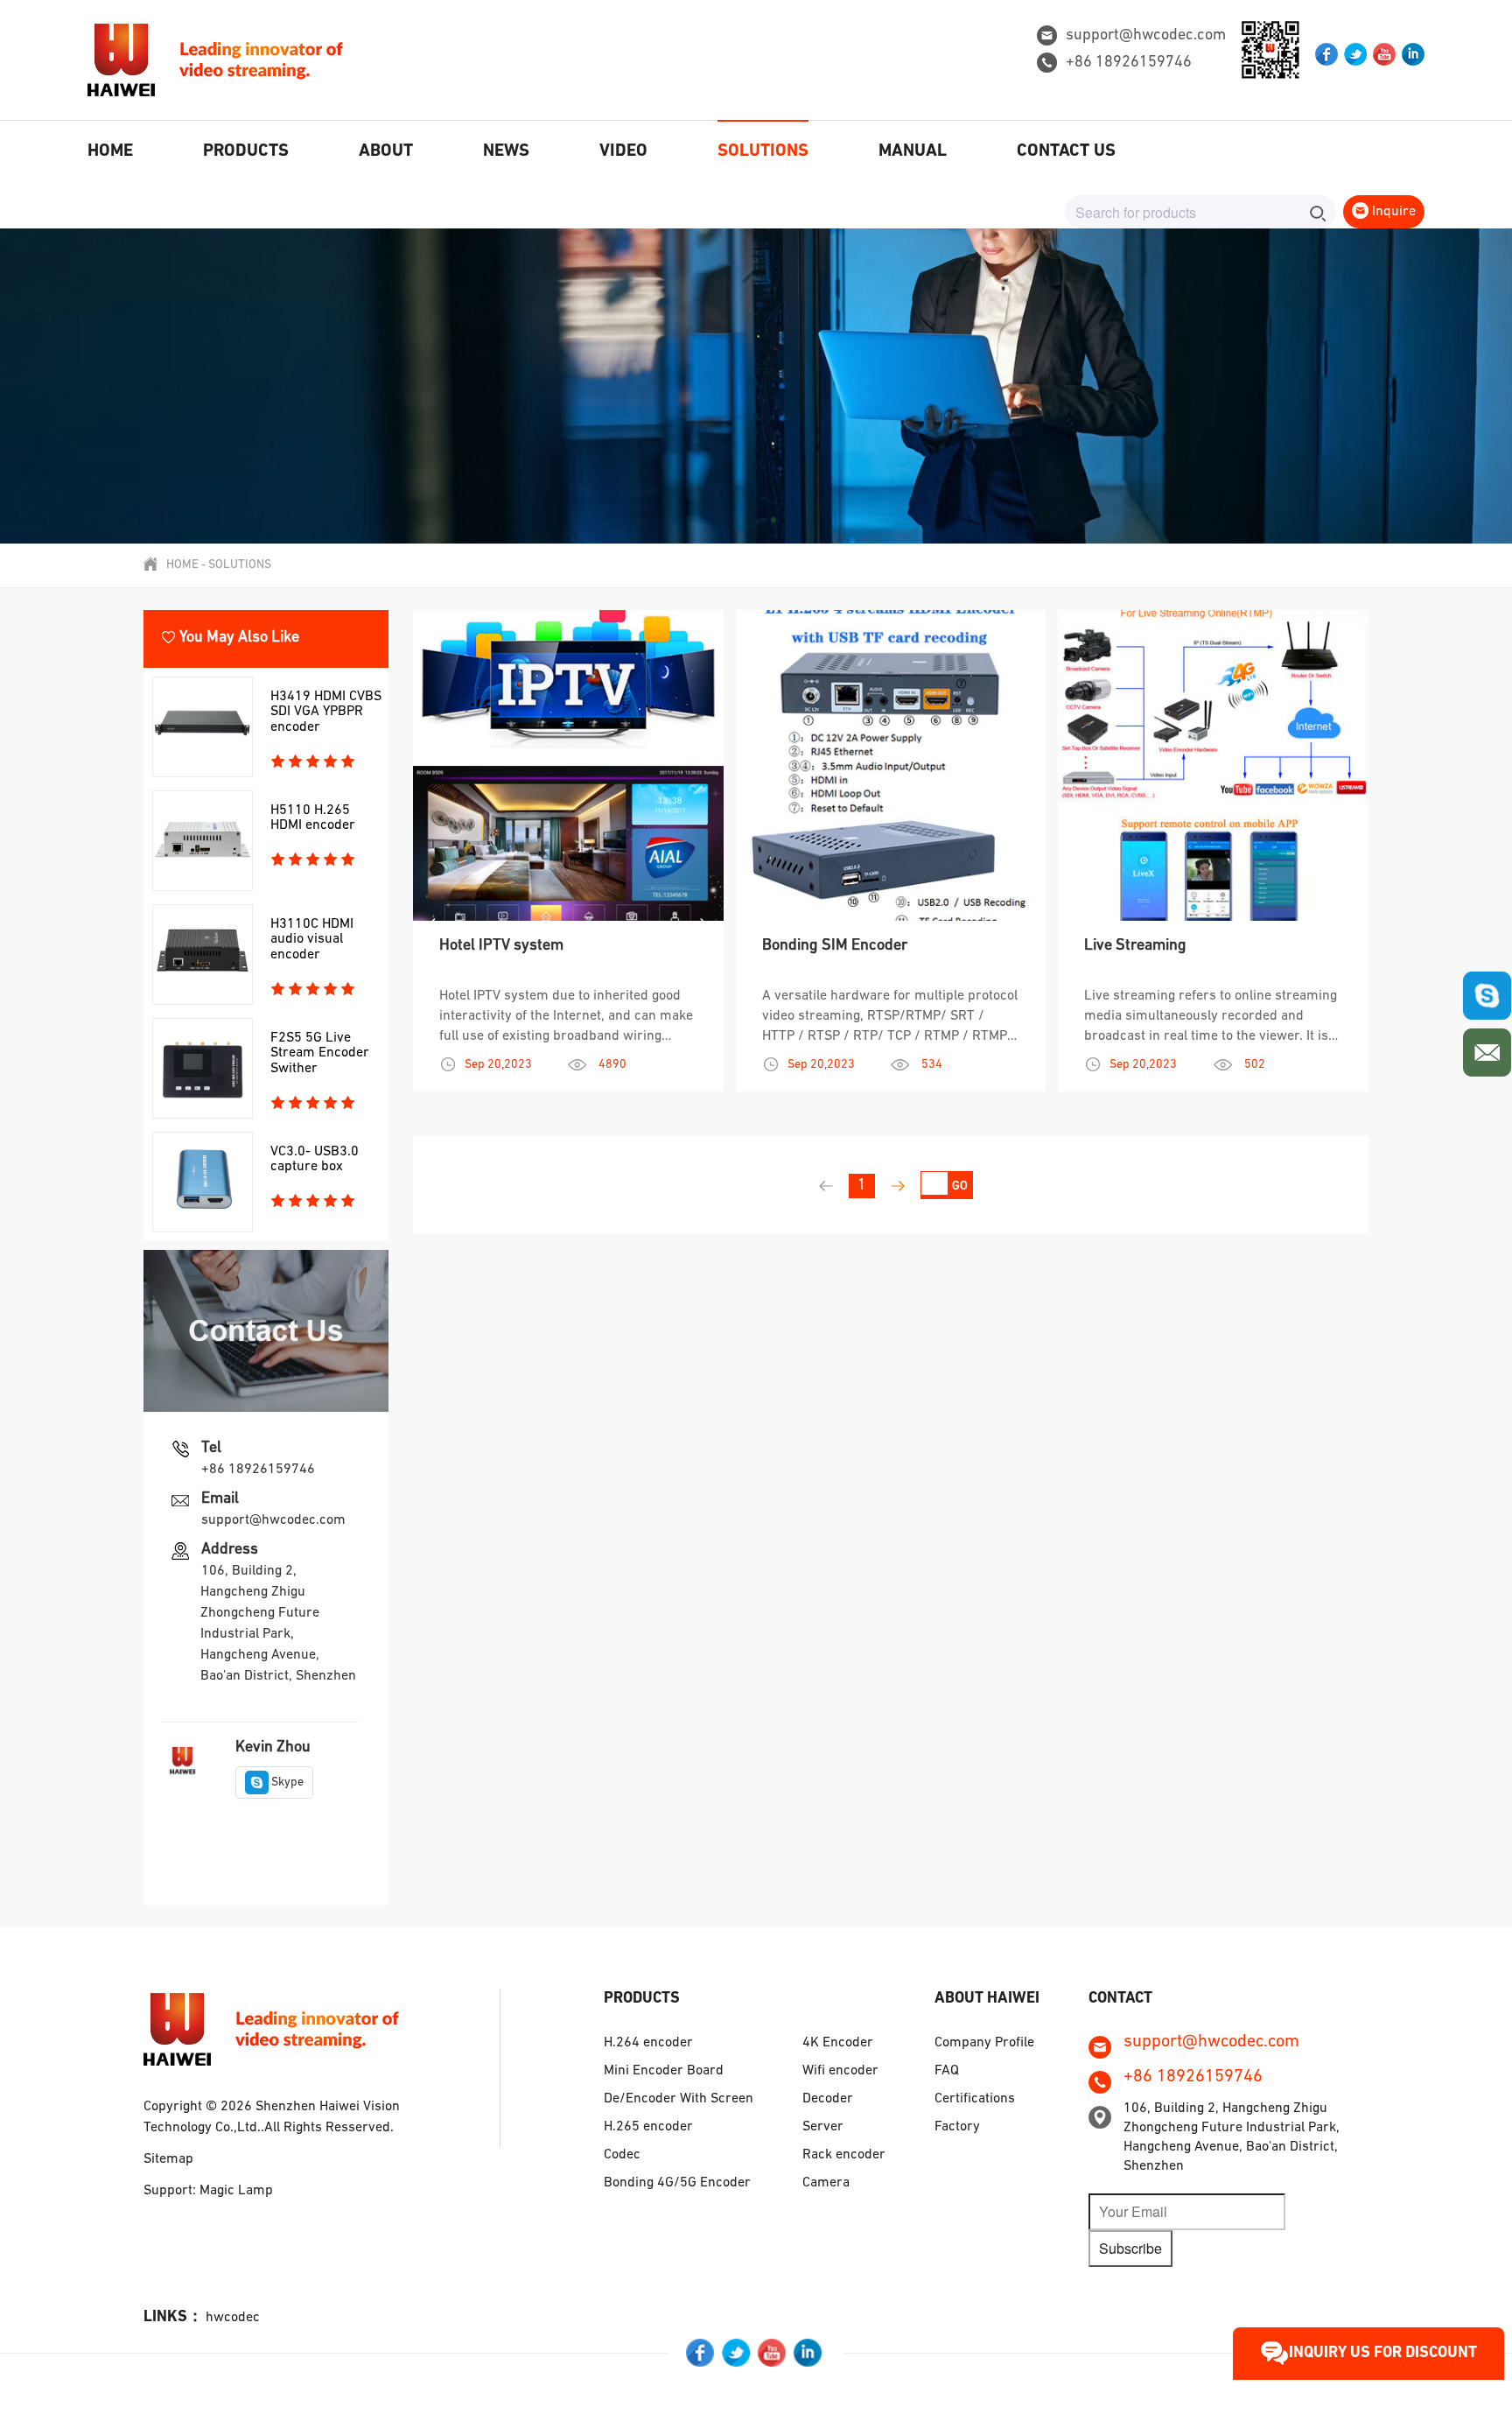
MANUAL (913, 151)
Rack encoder (844, 2155)
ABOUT (386, 151)
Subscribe (1130, 2248)
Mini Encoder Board (664, 2071)
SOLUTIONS (763, 151)
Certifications (975, 2099)
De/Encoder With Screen (679, 2099)
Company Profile (984, 2043)
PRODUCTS (246, 151)
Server (823, 2127)
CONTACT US (1066, 151)
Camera (826, 2183)
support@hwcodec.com (1146, 36)
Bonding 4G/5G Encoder (677, 2183)
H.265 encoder (648, 2127)
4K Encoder (838, 2043)
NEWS (506, 151)
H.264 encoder (648, 2043)
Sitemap (168, 2159)
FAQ (947, 2071)
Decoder (828, 2099)
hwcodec (233, 2318)
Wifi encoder (840, 2071)
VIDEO (623, 151)
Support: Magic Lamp (208, 2191)
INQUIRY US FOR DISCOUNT (1383, 2354)
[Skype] (1487, 996)
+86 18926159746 (1129, 63)
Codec (622, 2155)
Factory (957, 2127)
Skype (287, 1782)
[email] (1487, 1048)
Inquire (1392, 212)
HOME (110, 151)
